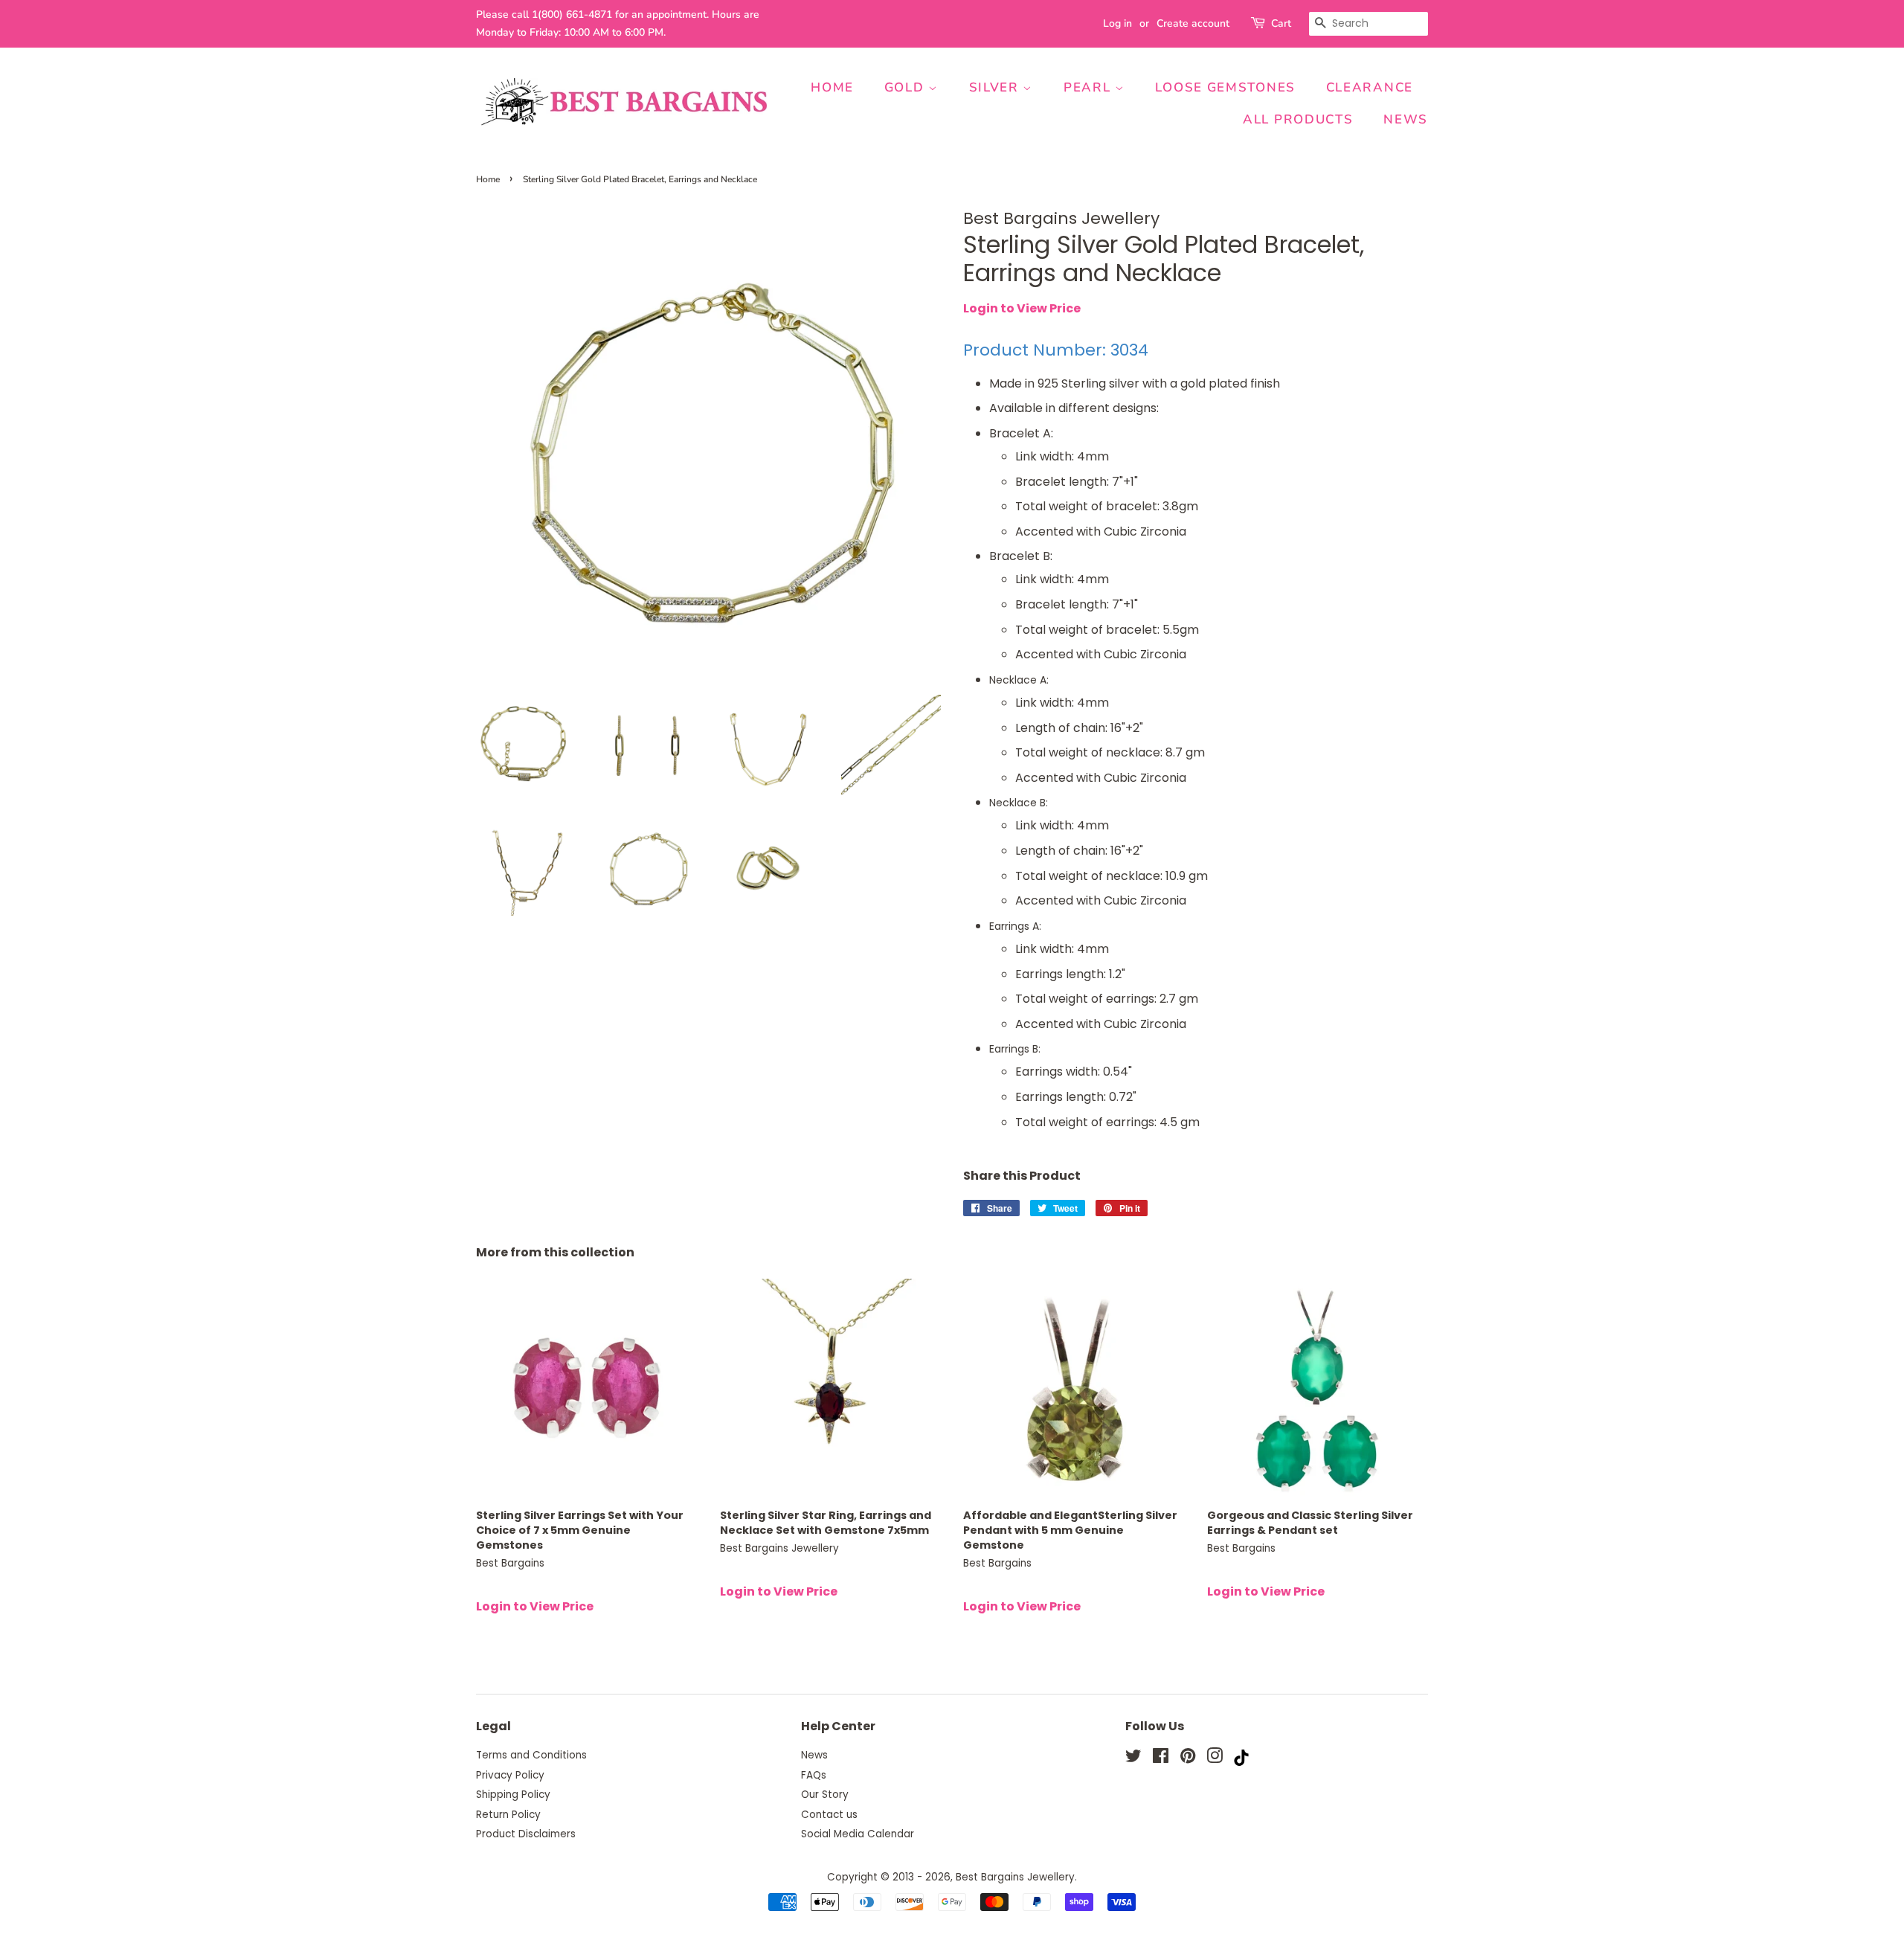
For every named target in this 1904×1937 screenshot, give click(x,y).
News (1406, 119)
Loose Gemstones (1225, 87)
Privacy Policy (510, 1775)
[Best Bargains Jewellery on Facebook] (1161, 1759)
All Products (1298, 119)
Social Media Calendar (858, 1834)
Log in (1117, 23)
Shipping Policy (513, 1795)
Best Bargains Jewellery (1015, 1877)
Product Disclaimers (526, 1834)
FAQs (814, 1775)
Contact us (829, 1815)
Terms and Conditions (531, 1755)
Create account (1193, 23)
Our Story (825, 1795)
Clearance (1370, 87)
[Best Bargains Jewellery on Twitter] (1133, 1759)
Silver (996, 87)
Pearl (1089, 87)
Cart (1281, 23)
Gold (907, 87)
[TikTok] (1241, 1762)
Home (832, 87)
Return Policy (508, 1815)
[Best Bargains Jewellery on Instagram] (1215, 1759)
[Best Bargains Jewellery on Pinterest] (1188, 1759)
